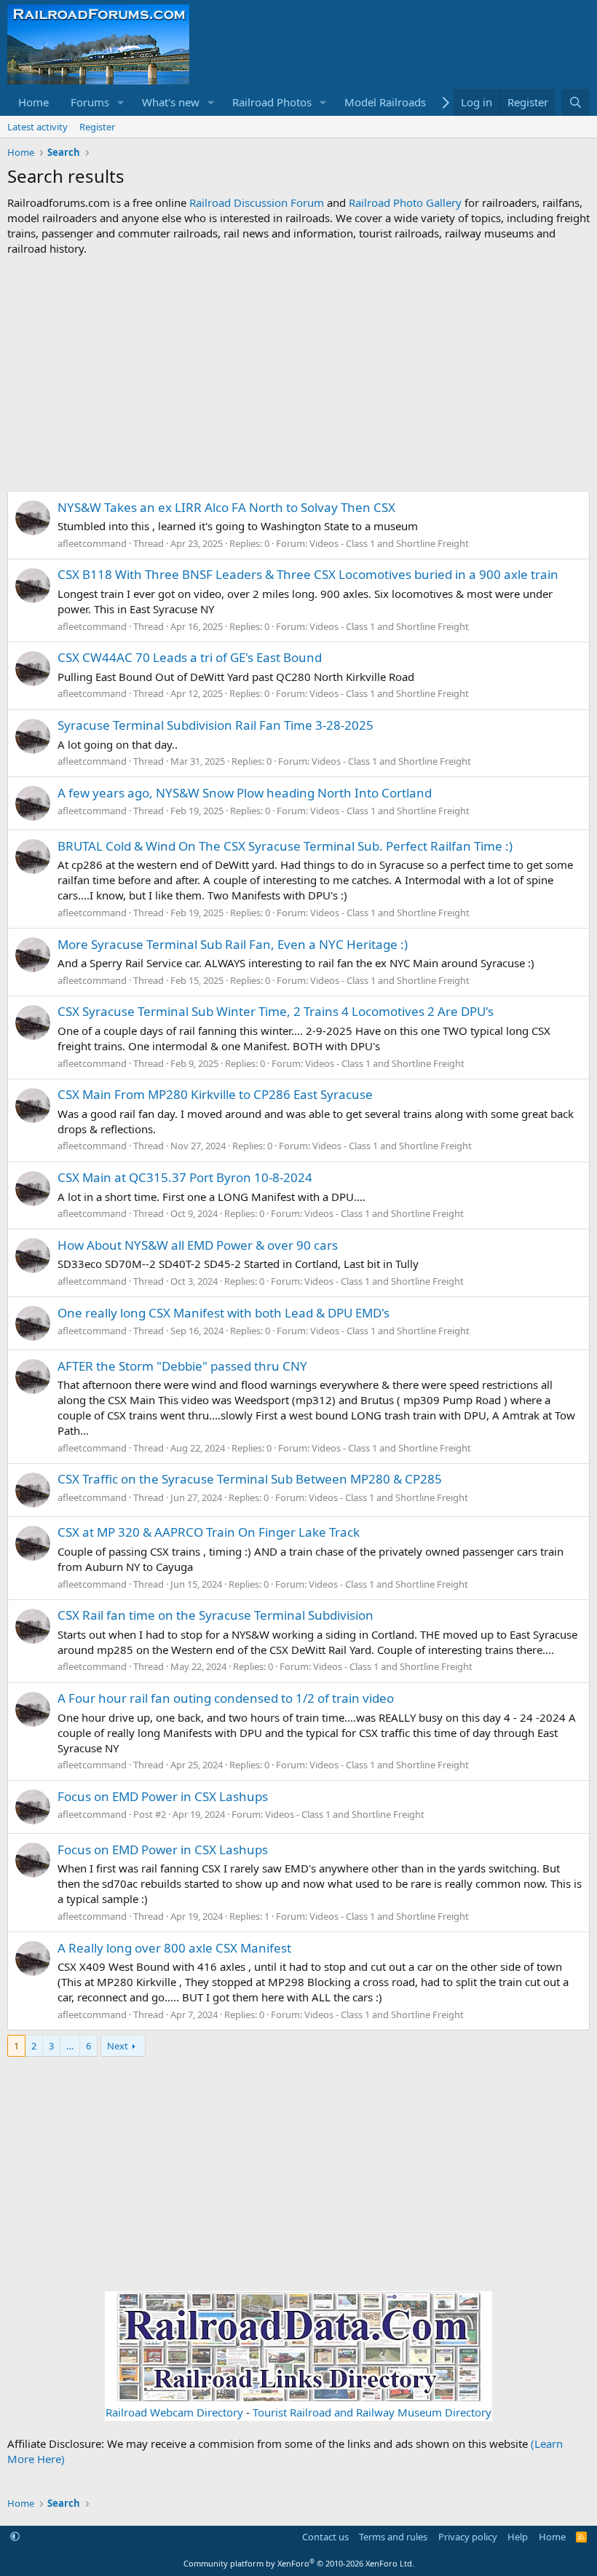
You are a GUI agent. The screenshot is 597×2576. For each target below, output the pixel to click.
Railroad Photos (272, 102)
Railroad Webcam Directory (174, 2412)
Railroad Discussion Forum (257, 202)
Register (97, 127)
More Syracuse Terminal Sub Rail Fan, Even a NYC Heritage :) (233, 944)
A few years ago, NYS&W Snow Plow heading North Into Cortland (245, 793)
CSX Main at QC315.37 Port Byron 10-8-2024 (185, 1177)
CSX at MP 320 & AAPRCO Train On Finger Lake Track (209, 1532)
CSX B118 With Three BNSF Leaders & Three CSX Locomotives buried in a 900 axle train (308, 574)
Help (518, 2537)
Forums (90, 102)
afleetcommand (92, 543)
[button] (121, 102)
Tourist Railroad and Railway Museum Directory (372, 2412)
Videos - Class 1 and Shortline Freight (389, 543)
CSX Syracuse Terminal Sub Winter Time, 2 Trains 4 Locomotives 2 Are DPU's (276, 1011)
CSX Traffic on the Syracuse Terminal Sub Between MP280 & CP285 (250, 1479)
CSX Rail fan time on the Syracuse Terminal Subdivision (216, 1615)
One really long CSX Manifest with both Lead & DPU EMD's (224, 1313)
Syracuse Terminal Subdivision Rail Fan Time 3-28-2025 (216, 725)
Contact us (325, 2537)
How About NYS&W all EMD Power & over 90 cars (198, 1245)
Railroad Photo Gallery (405, 202)
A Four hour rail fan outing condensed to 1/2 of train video (226, 1698)
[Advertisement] (298, 374)
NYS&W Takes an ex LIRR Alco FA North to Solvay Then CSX (226, 507)
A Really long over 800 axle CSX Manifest (174, 1948)
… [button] (70, 2046)
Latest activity (37, 127)
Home (33, 102)
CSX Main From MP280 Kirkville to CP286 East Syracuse (215, 1094)
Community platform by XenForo (299, 2563)
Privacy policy (468, 2537)
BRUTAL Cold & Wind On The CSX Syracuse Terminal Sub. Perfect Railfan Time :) (285, 846)
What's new (171, 102)
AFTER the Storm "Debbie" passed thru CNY (182, 1366)
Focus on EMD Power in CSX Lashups (163, 1796)
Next (118, 2046)
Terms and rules (393, 2537)
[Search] (576, 102)
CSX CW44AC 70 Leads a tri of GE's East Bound (190, 657)
